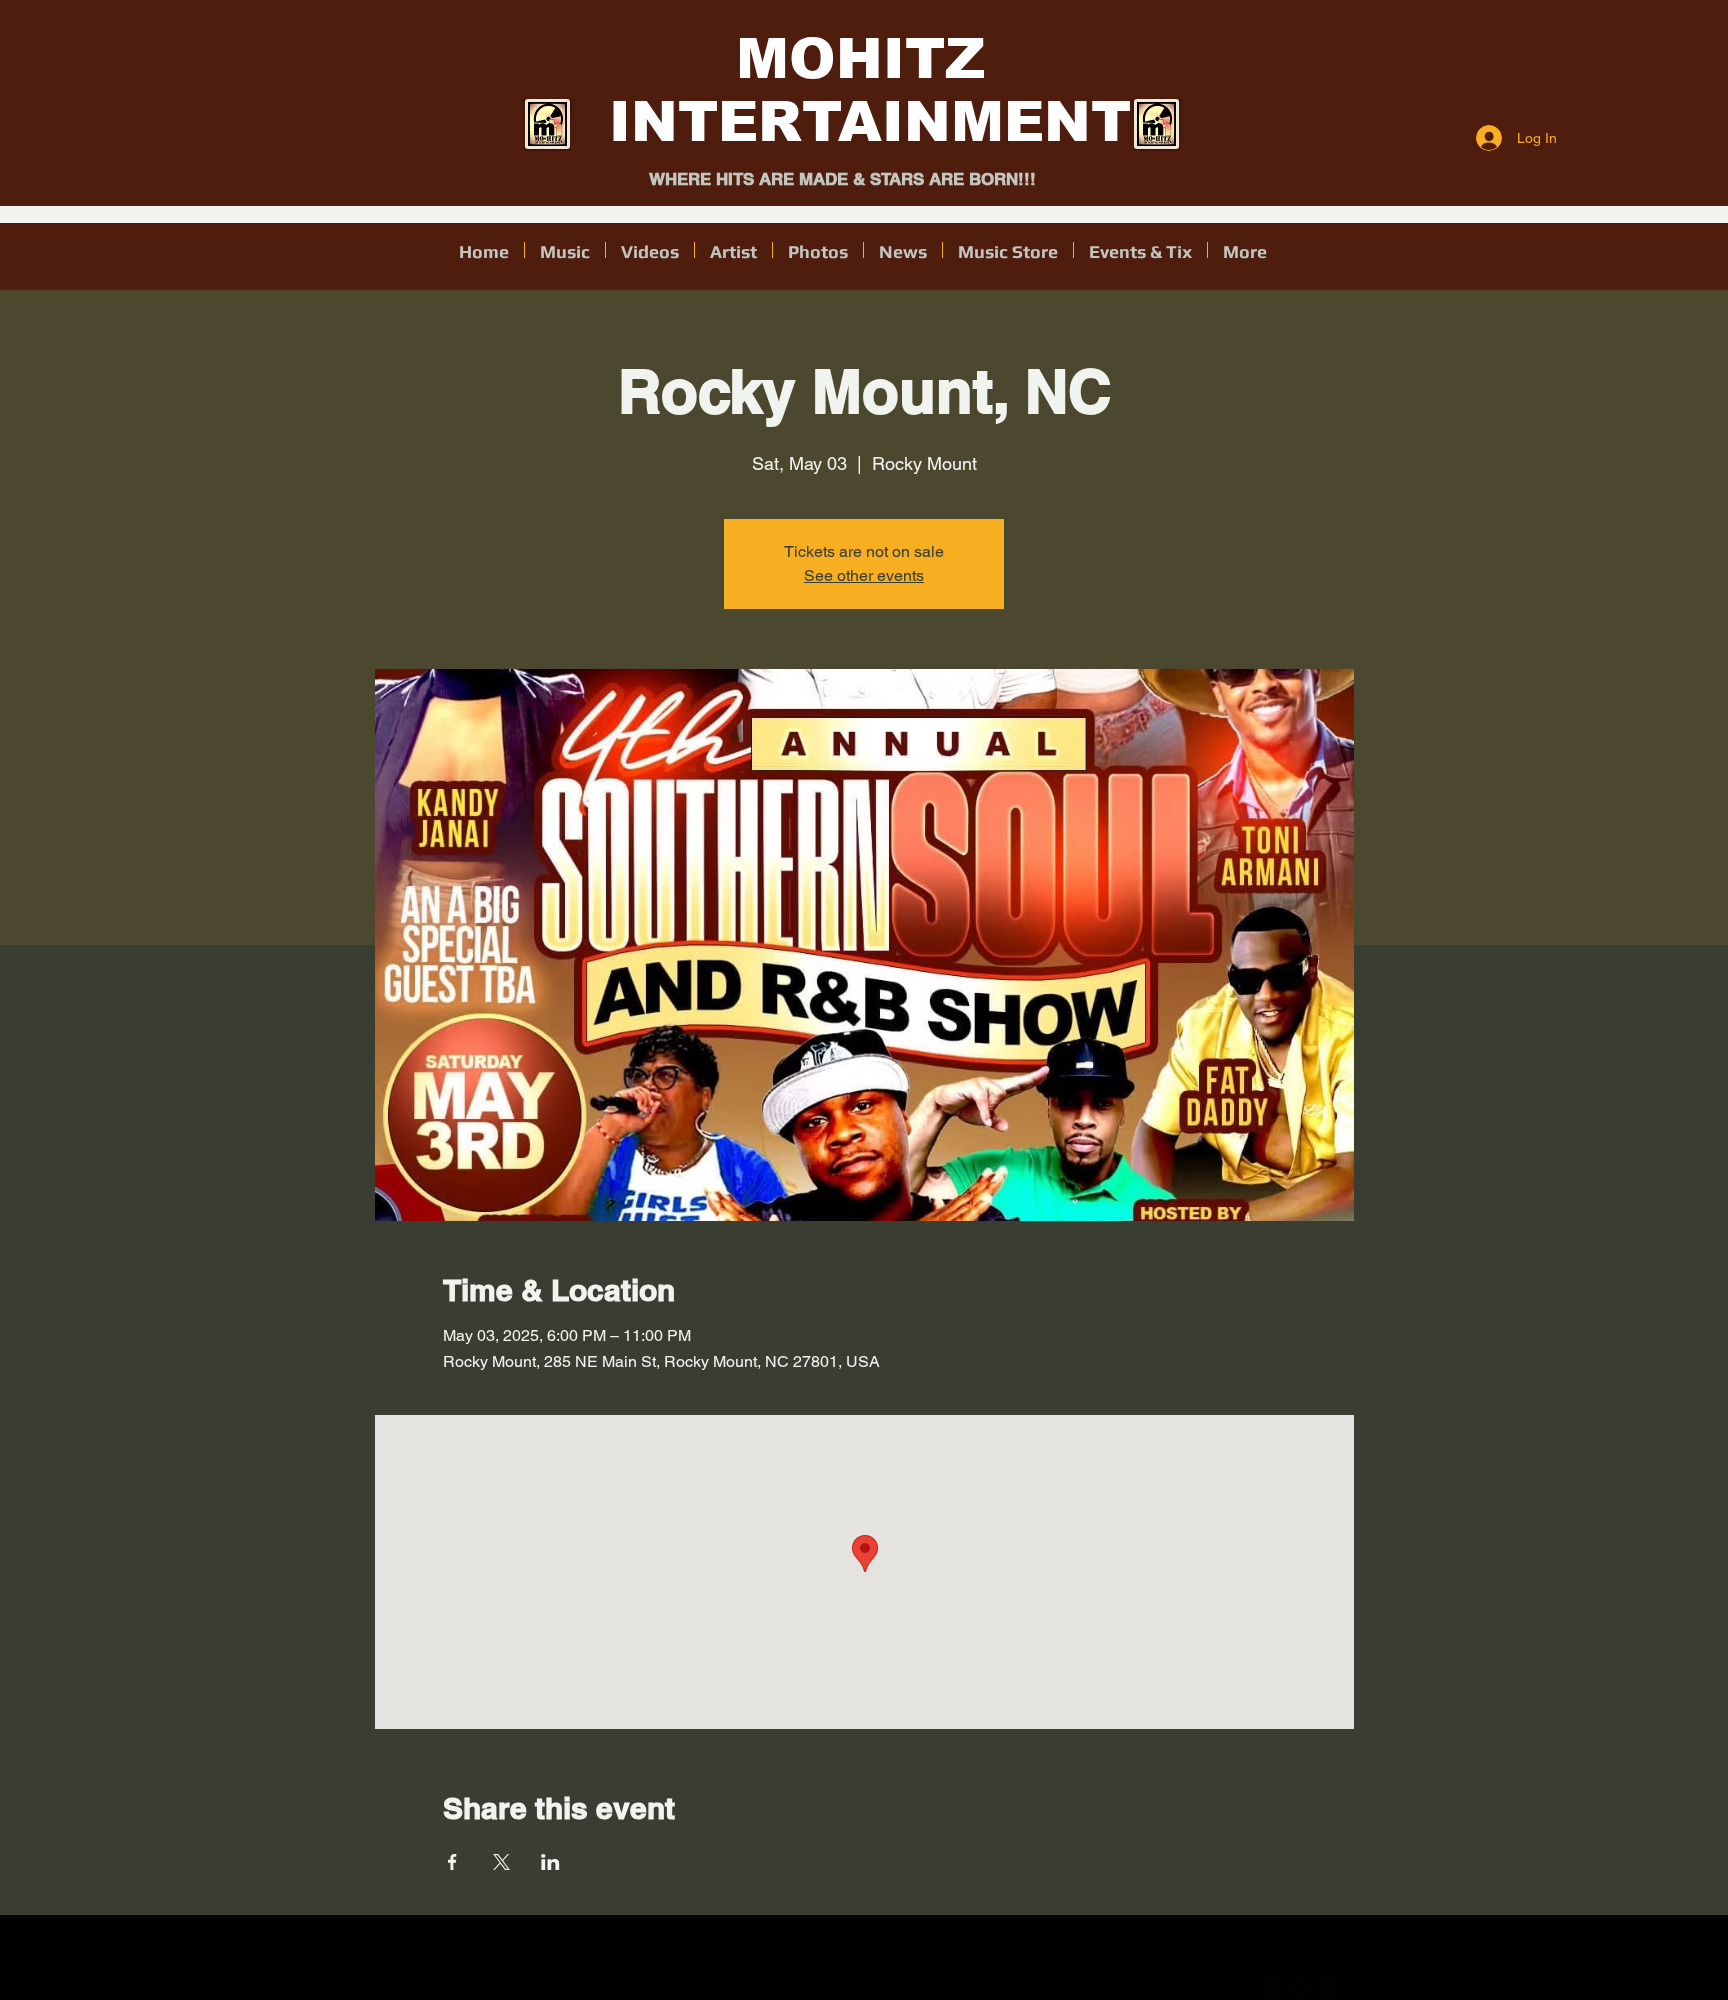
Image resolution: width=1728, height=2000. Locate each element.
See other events (864, 575)
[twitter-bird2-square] (1300, 1988)
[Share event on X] (501, 1862)
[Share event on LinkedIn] (550, 1862)
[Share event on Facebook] (452, 1862)
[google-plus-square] (1270, 1988)
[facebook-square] (1330, 1988)
